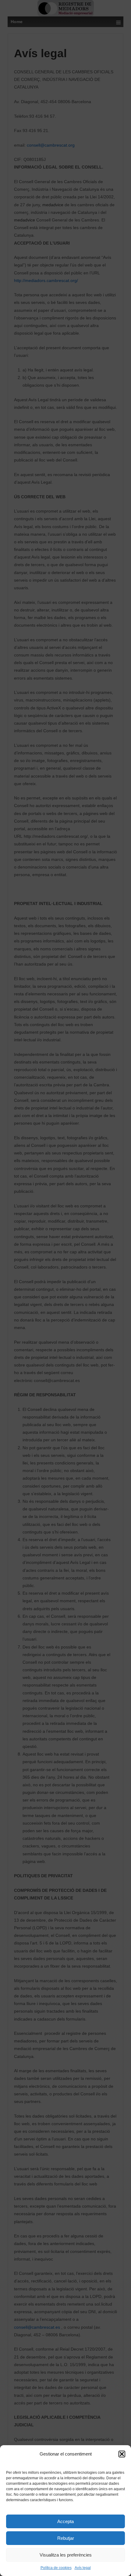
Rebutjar (66, 2538)
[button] (122, 2454)
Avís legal (83, 2568)
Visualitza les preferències (66, 2555)
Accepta (65, 2521)
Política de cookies (56, 2568)
